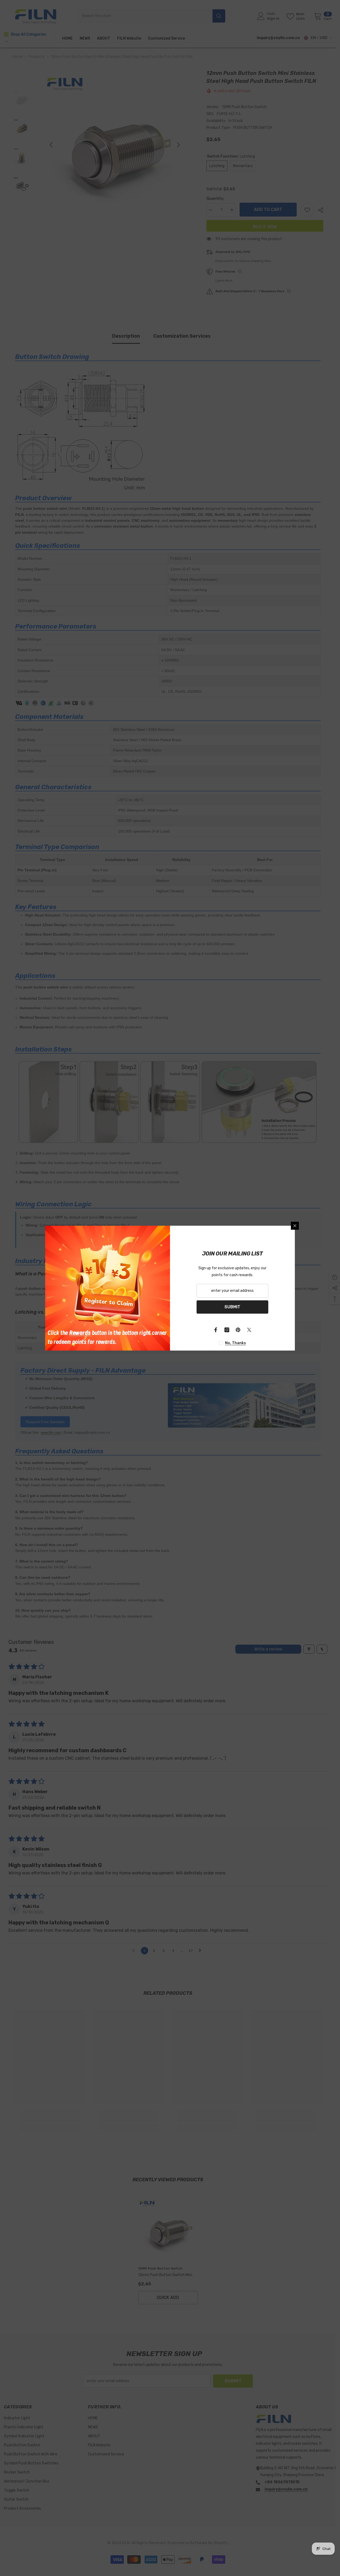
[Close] (295, 1226)
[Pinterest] (238, 1330)
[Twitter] (249, 1330)
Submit (232, 1307)
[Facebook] (216, 1330)
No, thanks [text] (235, 1343)
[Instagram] (227, 1330)
